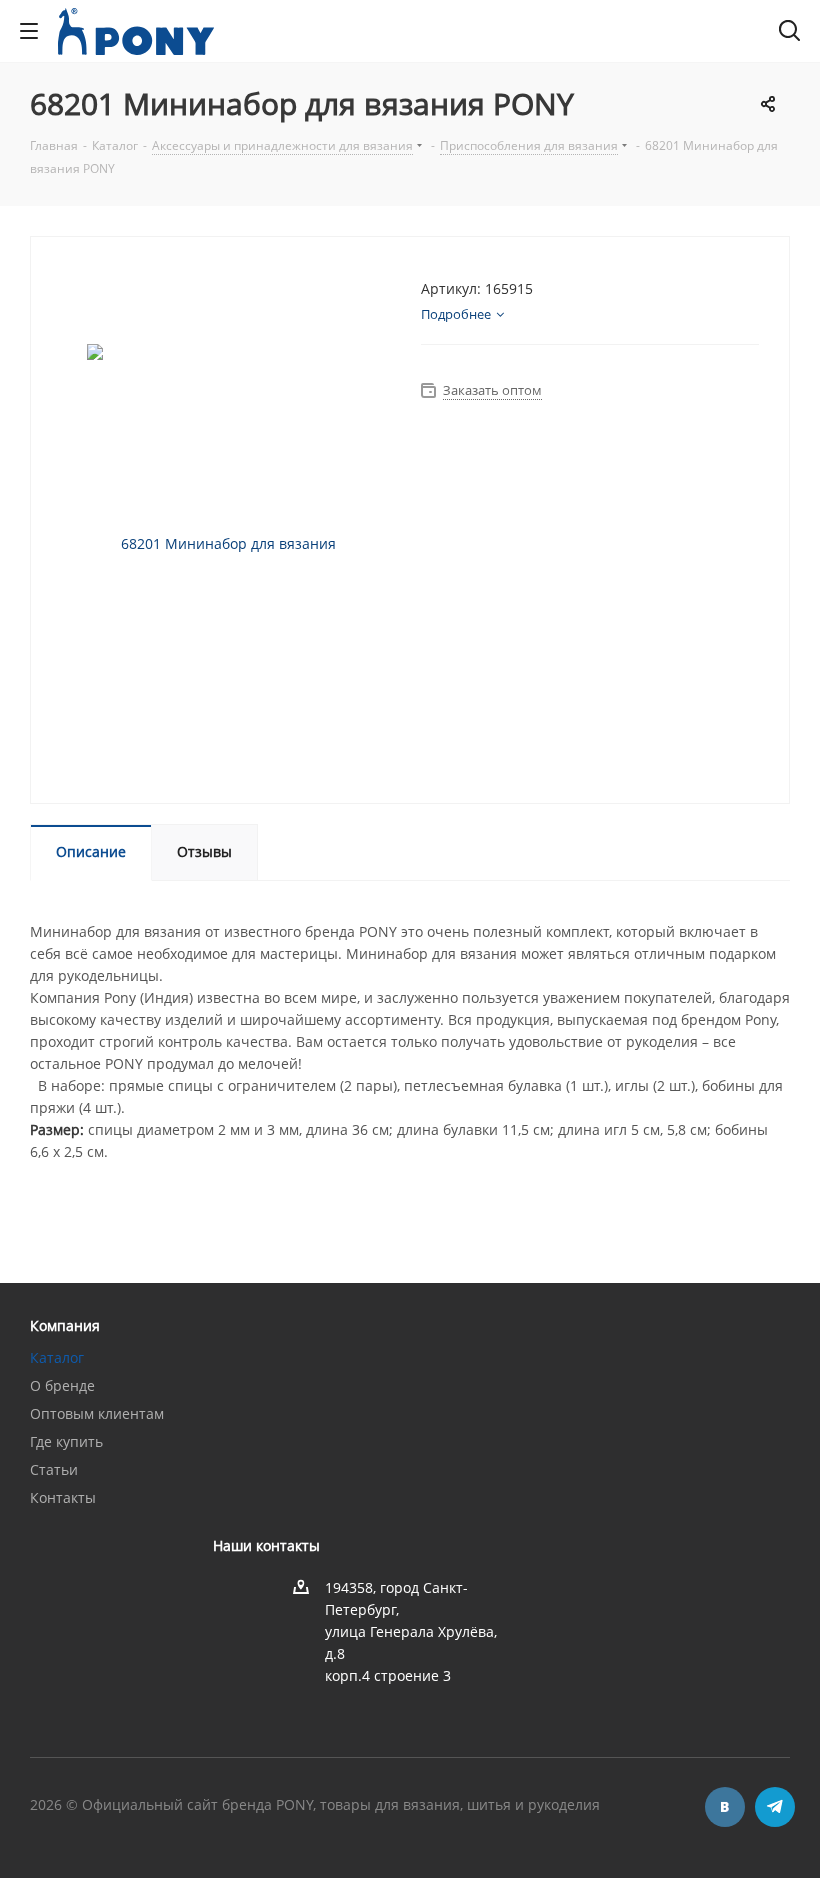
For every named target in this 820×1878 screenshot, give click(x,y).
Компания (65, 1325)
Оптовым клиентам (97, 1413)
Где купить (66, 1441)
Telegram (775, 1807)
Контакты (63, 1497)
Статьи (54, 1469)
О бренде (62, 1385)
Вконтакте (725, 1807)
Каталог (57, 1357)
